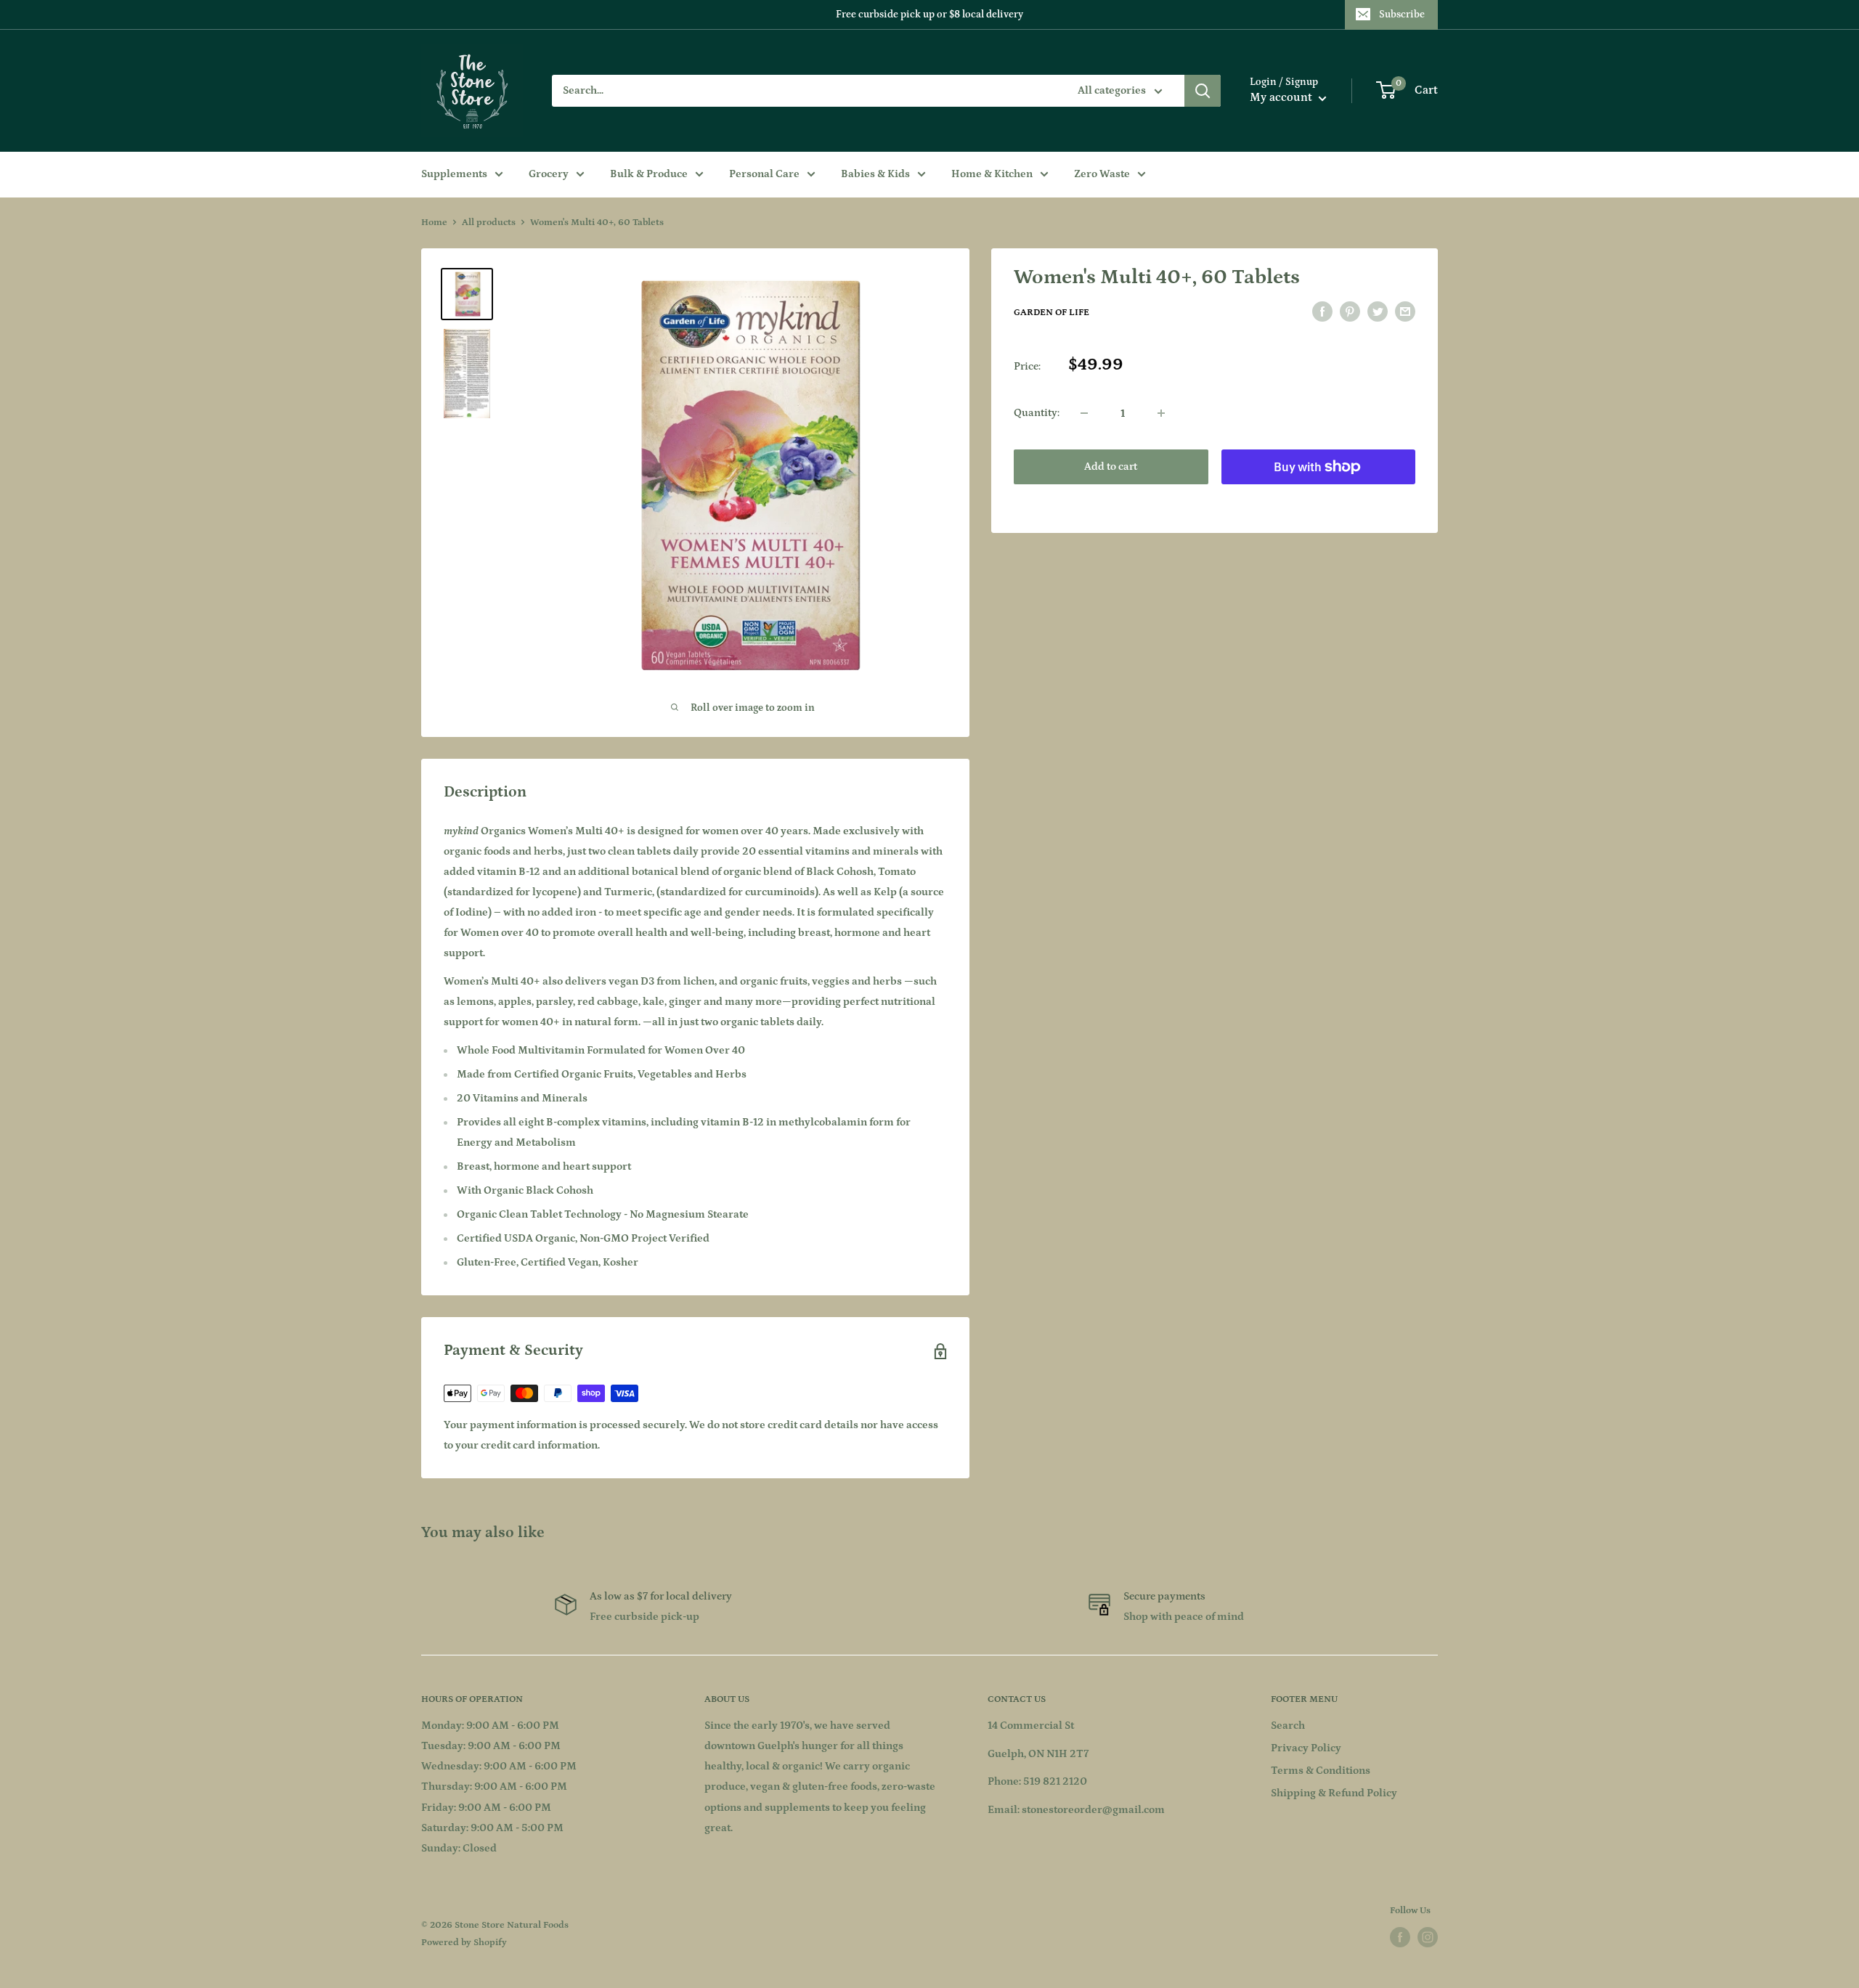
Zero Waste (1102, 174)
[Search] (1203, 91)
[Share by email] (1405, 312)
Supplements (454, 174)
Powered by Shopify (464, 1943)
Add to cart (1111, 467)
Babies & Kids (875, 174)
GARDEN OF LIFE (1051, 313)
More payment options (1318, 500)
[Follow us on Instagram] (1428, 1937)
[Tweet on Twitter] (1378, 312)
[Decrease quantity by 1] (1084, 413)
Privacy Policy (1306, 1748)
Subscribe (1402, 15)
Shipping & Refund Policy (1334, 1793)
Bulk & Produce (649, 174)
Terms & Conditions (1321, 1771)
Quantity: (1037, 413)
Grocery (549, 174)
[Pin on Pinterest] (1350, 312)
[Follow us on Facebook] (1400, 1937)
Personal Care (764, 174)
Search (1288, 1726)
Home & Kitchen (992, 174)
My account (1282, 97)
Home (434, 223)
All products (489, 223)
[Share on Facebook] (1322, 312)
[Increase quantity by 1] (1161, 413)
